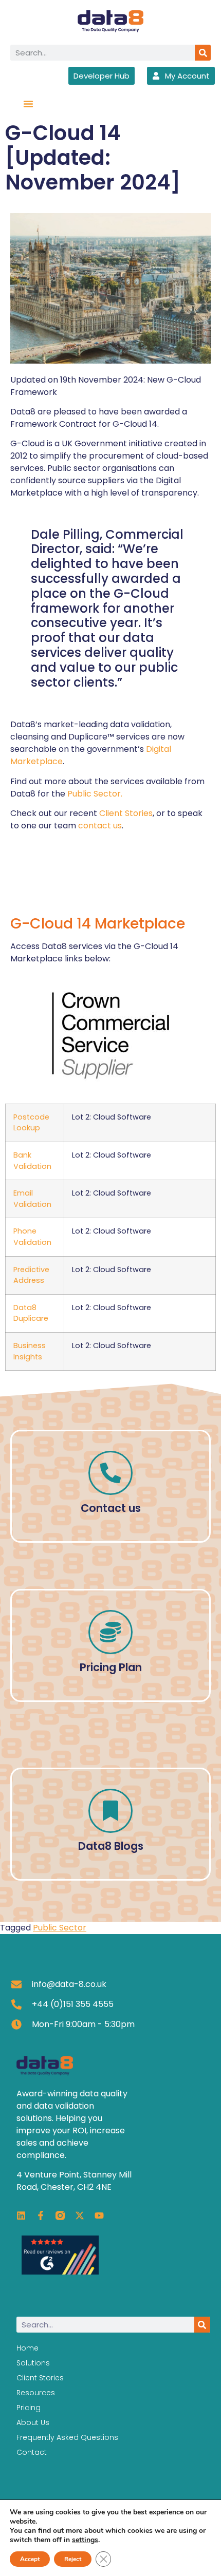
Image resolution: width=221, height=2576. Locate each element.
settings (85, 2540)
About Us (33, 2422)
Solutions (33, 2363)
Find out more (111, 1840)
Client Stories (126, 813)
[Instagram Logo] (60, 2215)
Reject (73, 2559)
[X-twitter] (80, 2215)
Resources (36, 2393)
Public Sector (60, 1928)
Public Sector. (95, 794)
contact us (100, 826)
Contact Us (110, 1502)
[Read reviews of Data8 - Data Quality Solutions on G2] (60, 2272)
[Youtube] (99, 2215)
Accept (30, 2559)
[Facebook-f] (41, 2215)
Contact (32, 2452)
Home (27, 2348)
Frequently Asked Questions (67, 2437)
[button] (28, 104)
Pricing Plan (111, 1667)
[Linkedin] (21, 2215)
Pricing (29, 2408)
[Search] (203, 53)
